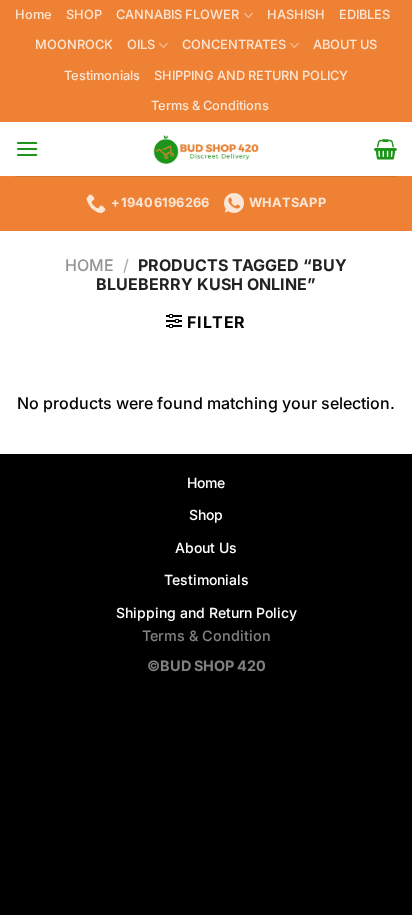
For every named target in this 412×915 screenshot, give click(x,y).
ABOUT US (345, 44)
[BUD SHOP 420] (206, 149)
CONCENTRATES (234, 44)
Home (33, 14)
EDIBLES (364, 14)
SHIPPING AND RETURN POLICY (251, 75)
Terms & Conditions (210, 105)
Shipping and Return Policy (206, 612)
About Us (206, 547)
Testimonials (102, 75)
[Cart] (385, 149)
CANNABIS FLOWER (177, 14)
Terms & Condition (206, 635)
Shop (206, 514)
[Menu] (27, 148)
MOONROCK (74, 44)
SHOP (84, 14)
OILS (141, 44)
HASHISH (296, 14)
